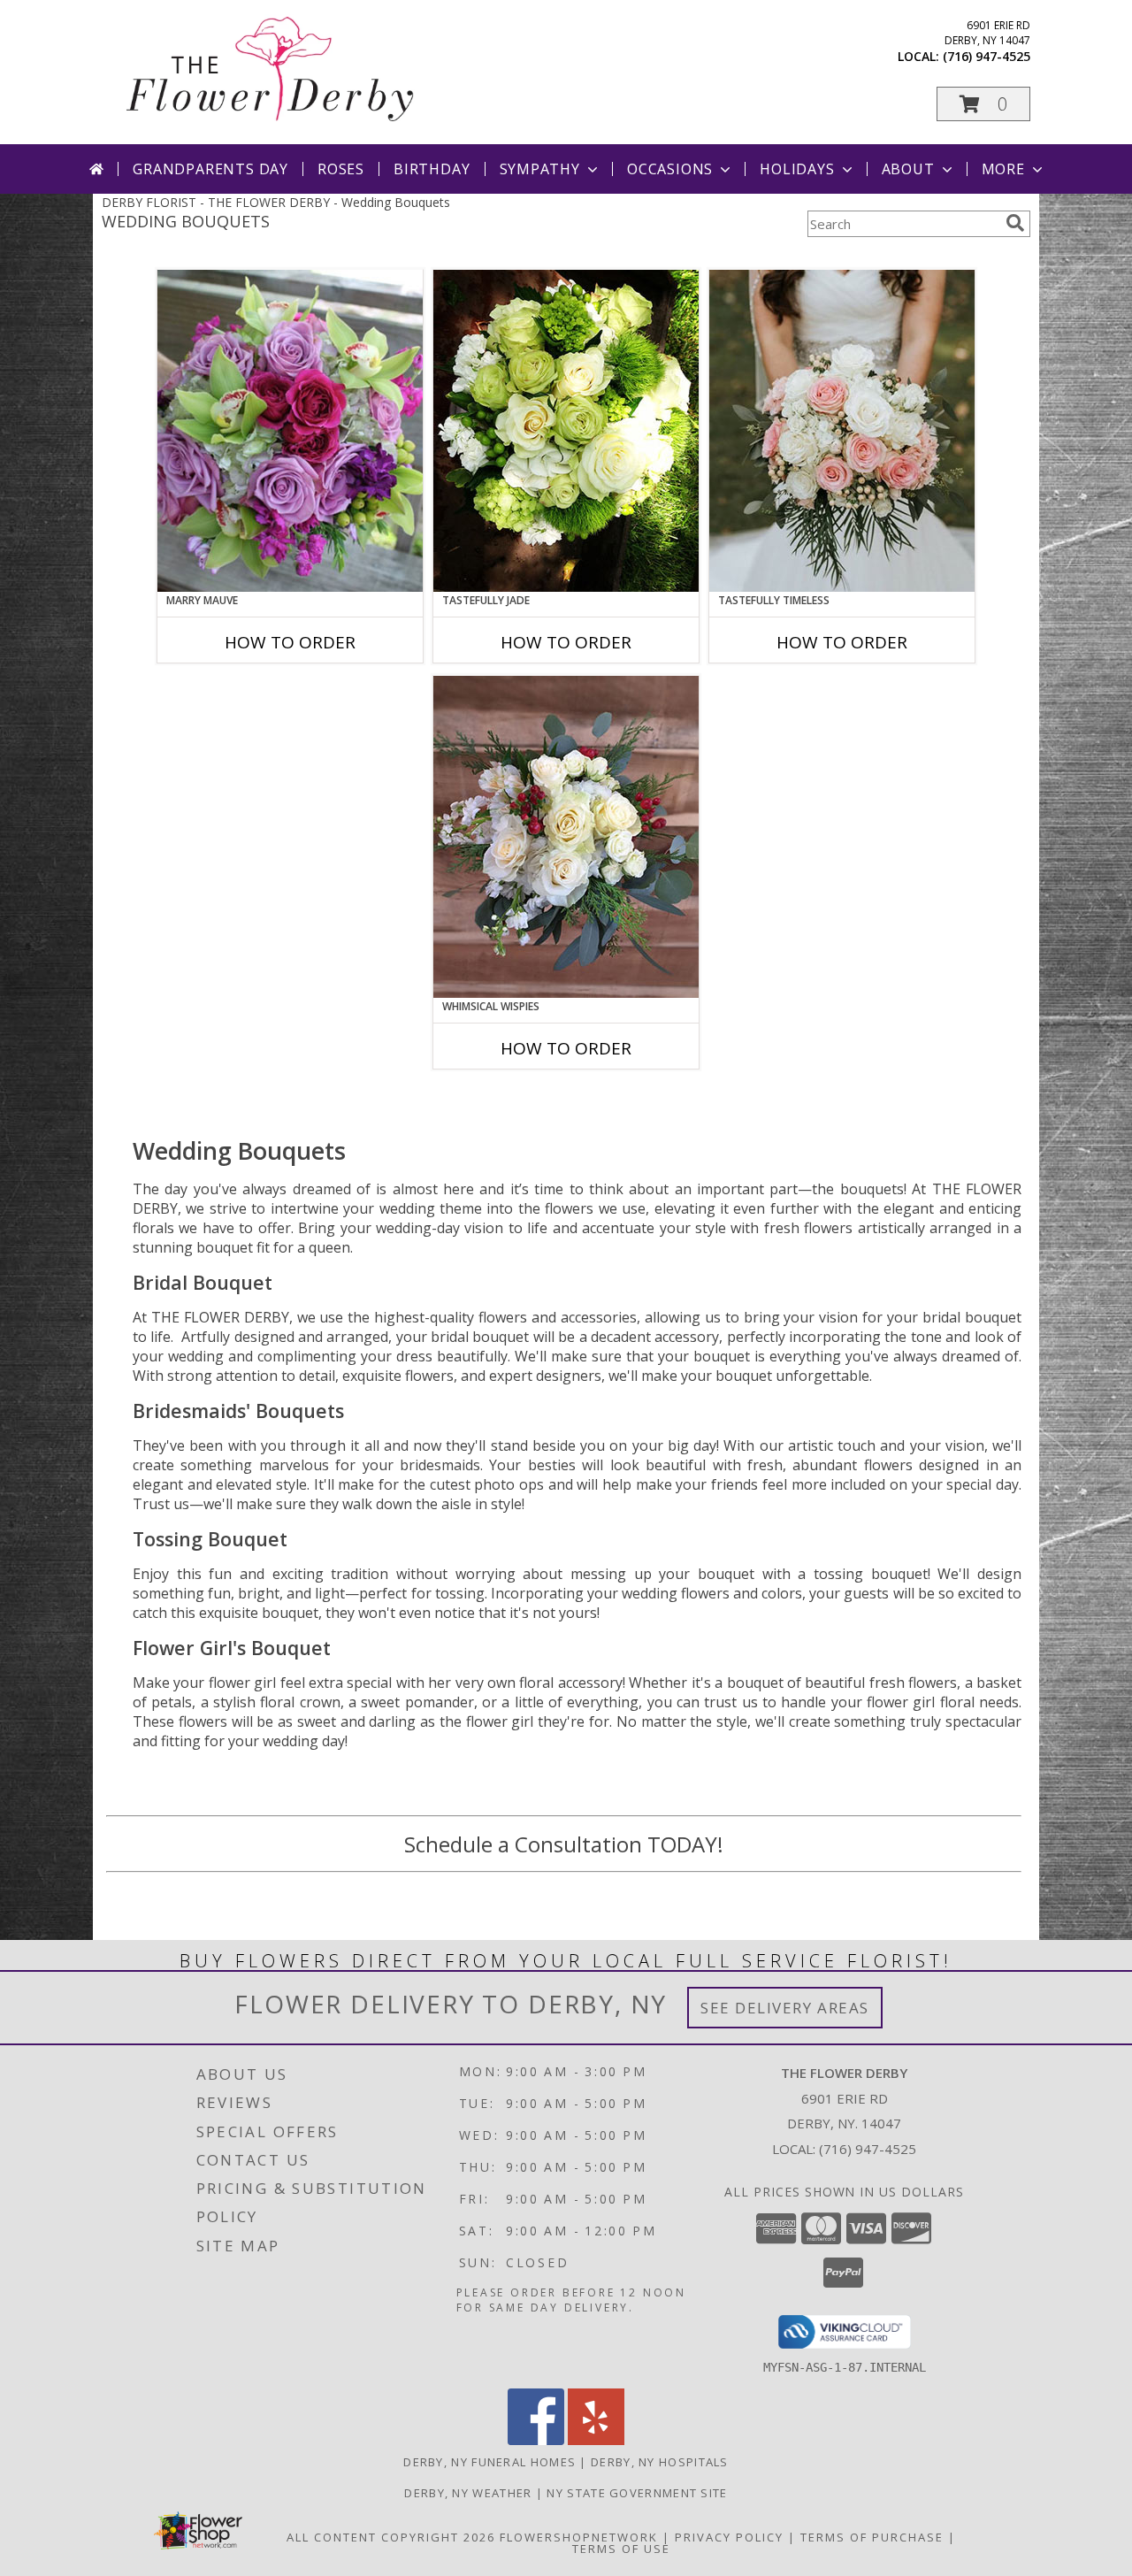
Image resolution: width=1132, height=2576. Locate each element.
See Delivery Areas (785, 2008)
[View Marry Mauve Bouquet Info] (290, 431)
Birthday (432, 169)
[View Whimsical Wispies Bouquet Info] (566, 837)
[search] (1015, 223)
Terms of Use (621, 2549)
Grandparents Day (210, 169)
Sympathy (540, 169)
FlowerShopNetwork (579, 2537)
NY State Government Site (637, 2493)
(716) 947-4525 (987, 56)
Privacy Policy (729, 2537)
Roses (341, 169)
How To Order (290, 642)
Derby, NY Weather (468, 2493)
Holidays (797, 169)
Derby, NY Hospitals (660, 2462)
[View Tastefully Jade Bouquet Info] (566, 431)
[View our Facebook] (536, 2440)
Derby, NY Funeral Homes (490, 2462)
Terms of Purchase (872, 2537)
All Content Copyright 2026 (391, 2537)
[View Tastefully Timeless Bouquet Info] (842, 431)
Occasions (670, 169)
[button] (983, 104)
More (1003, 169)
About (908, 169)
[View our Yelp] (596, 2440)
